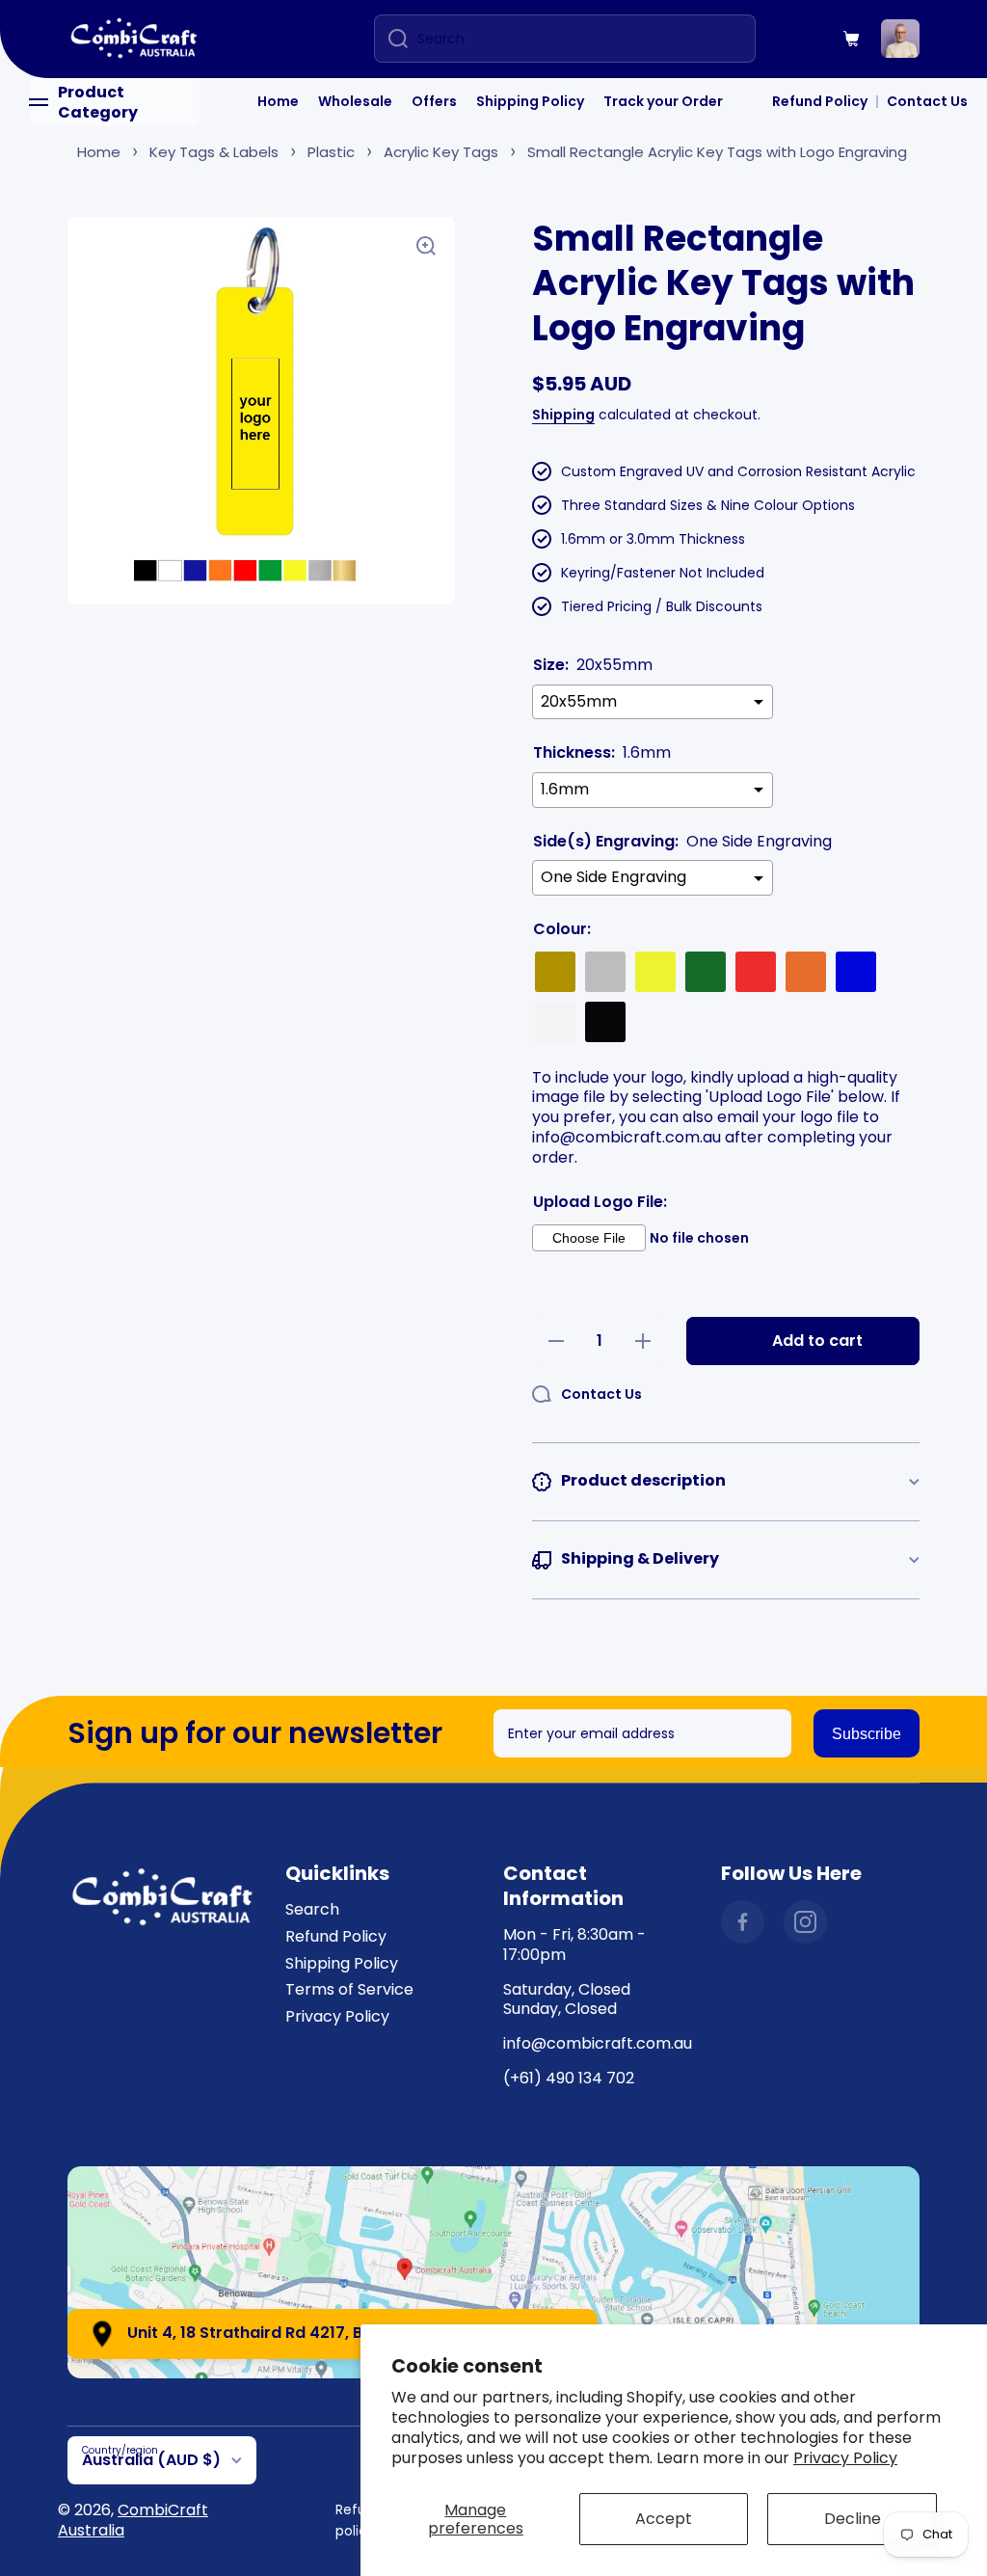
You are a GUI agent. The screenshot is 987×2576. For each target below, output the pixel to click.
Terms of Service (349, 1989)
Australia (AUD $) (151, 2460)
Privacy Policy (845, 2458)
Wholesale (355, 101)
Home (278, 101)
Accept (664, 2519)
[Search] (391, 39)
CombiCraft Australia (133, 2520)
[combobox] (565, 39)
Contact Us (927, 101)
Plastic (331, 152)
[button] (852, 39)
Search (312, 1909)
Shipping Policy (530, 101)
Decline (853, 2519)
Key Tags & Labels (214, 152)
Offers (434, 101)
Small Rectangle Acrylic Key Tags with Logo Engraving (717, 152)
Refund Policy (820, 101)
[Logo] (135, 39)
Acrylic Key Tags (441, 152)
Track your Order (663, 101)
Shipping (563, 415)
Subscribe (867, 1734)
